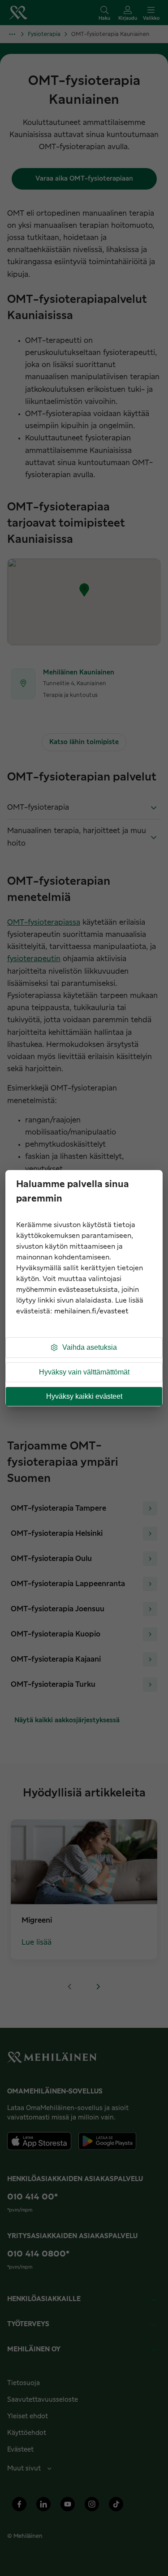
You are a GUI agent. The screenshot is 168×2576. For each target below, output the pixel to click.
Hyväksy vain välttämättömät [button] (84, 1372)
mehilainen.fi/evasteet (91, 1311)
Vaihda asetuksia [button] (90, 1347)
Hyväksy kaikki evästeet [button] (84, 1396)
